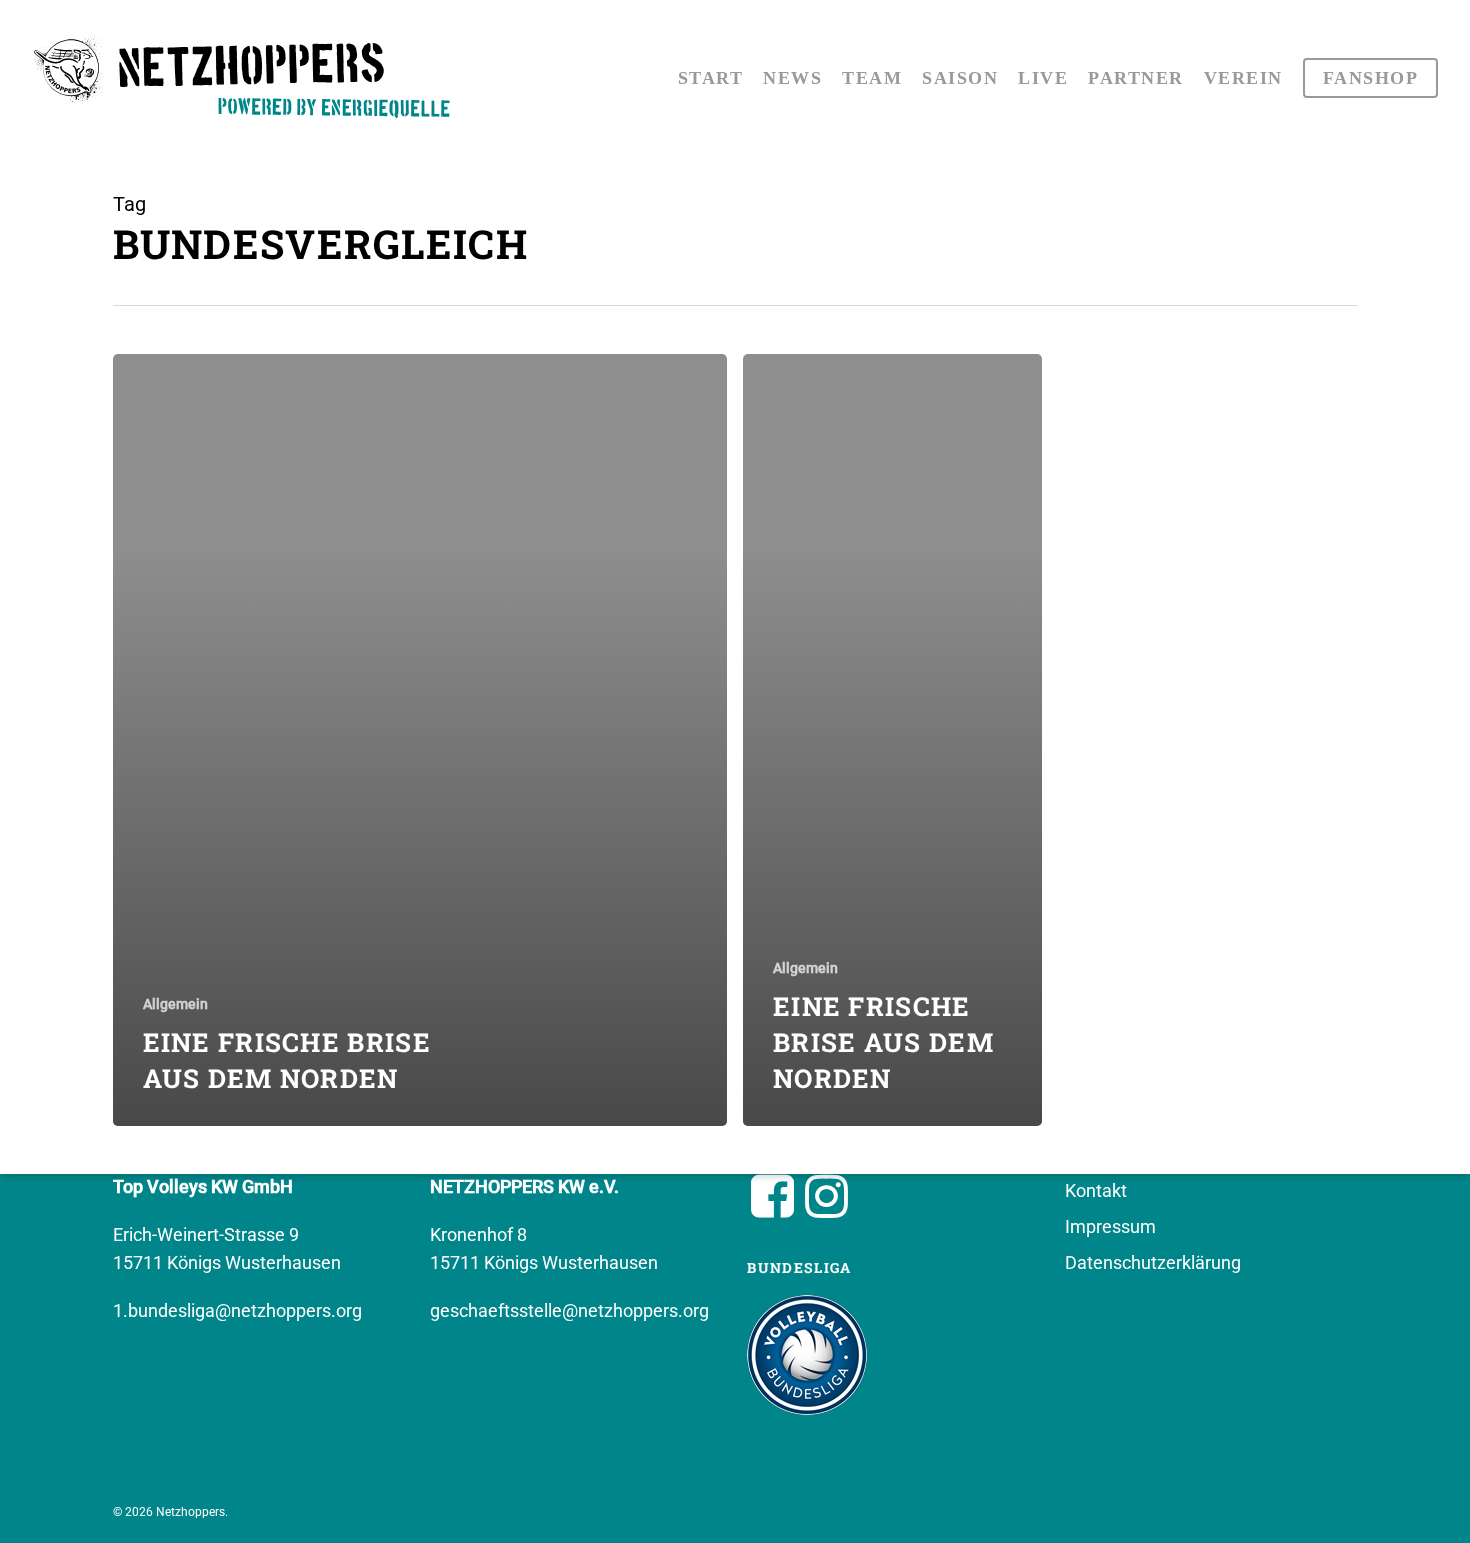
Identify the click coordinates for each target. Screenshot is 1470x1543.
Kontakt (1096, 1190)
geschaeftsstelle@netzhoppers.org (569, 1310)
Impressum (1110, 1226)
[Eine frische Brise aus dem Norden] (420, 740)
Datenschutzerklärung (1153, 1262)
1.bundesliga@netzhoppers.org (237, 1310)
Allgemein (175, 1004)
